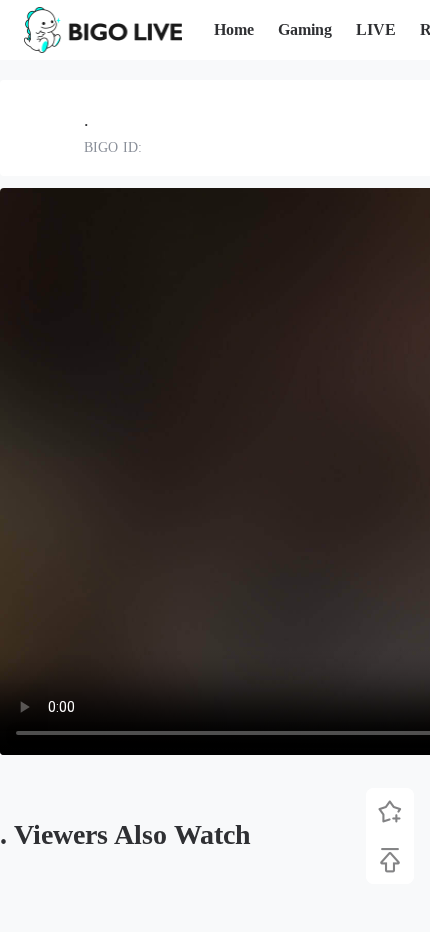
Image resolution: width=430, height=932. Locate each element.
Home (234, 29)
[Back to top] (390, 860)
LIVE (376, 29)
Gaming (305, 29)
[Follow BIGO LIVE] (390, 812)
